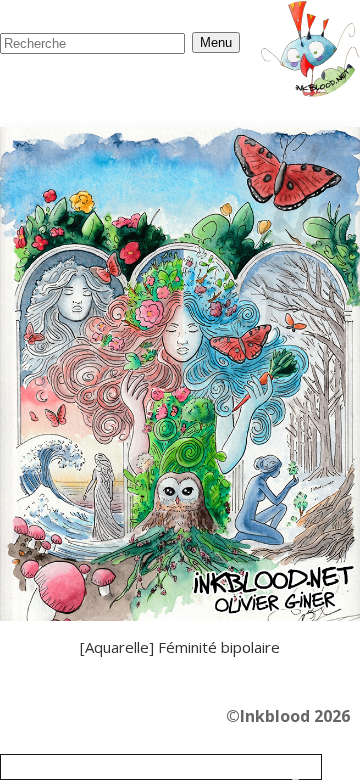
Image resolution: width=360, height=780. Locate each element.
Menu (216, 42)
